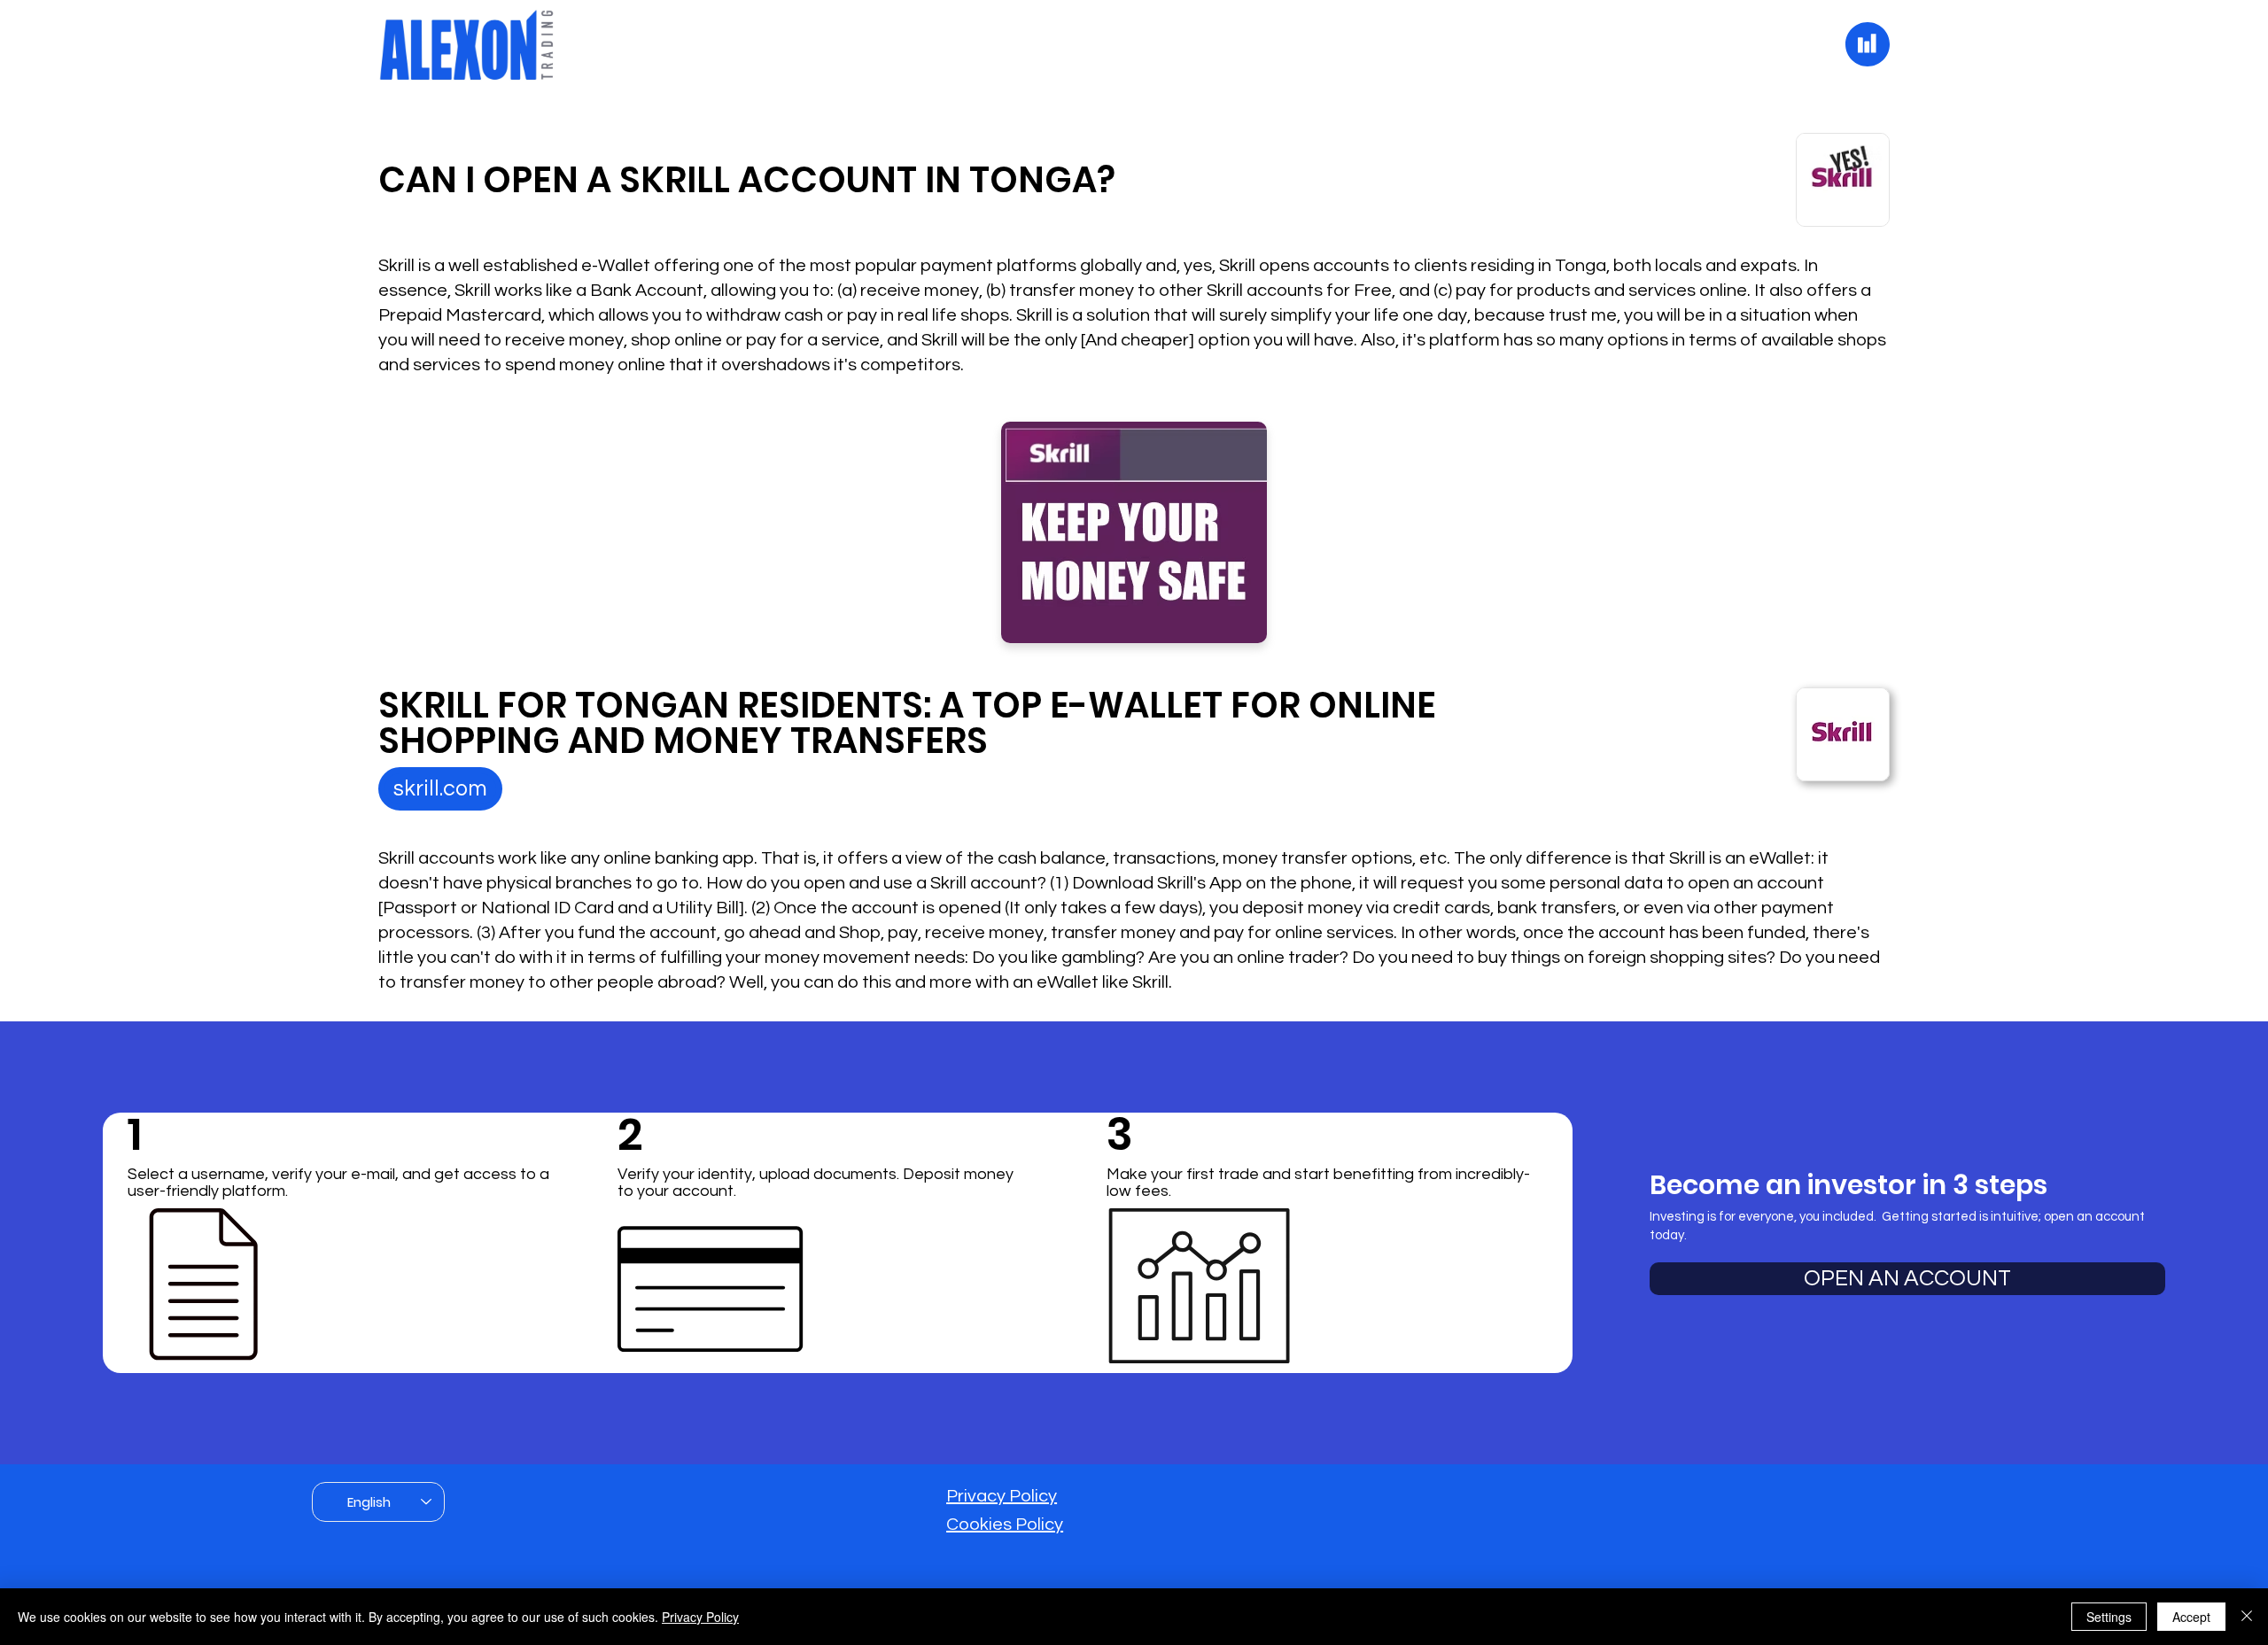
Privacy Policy (1002, 1496)
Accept (2191, 1617)
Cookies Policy (1005, 1525)
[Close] (2247, 1617)
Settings (2109, 1617)
